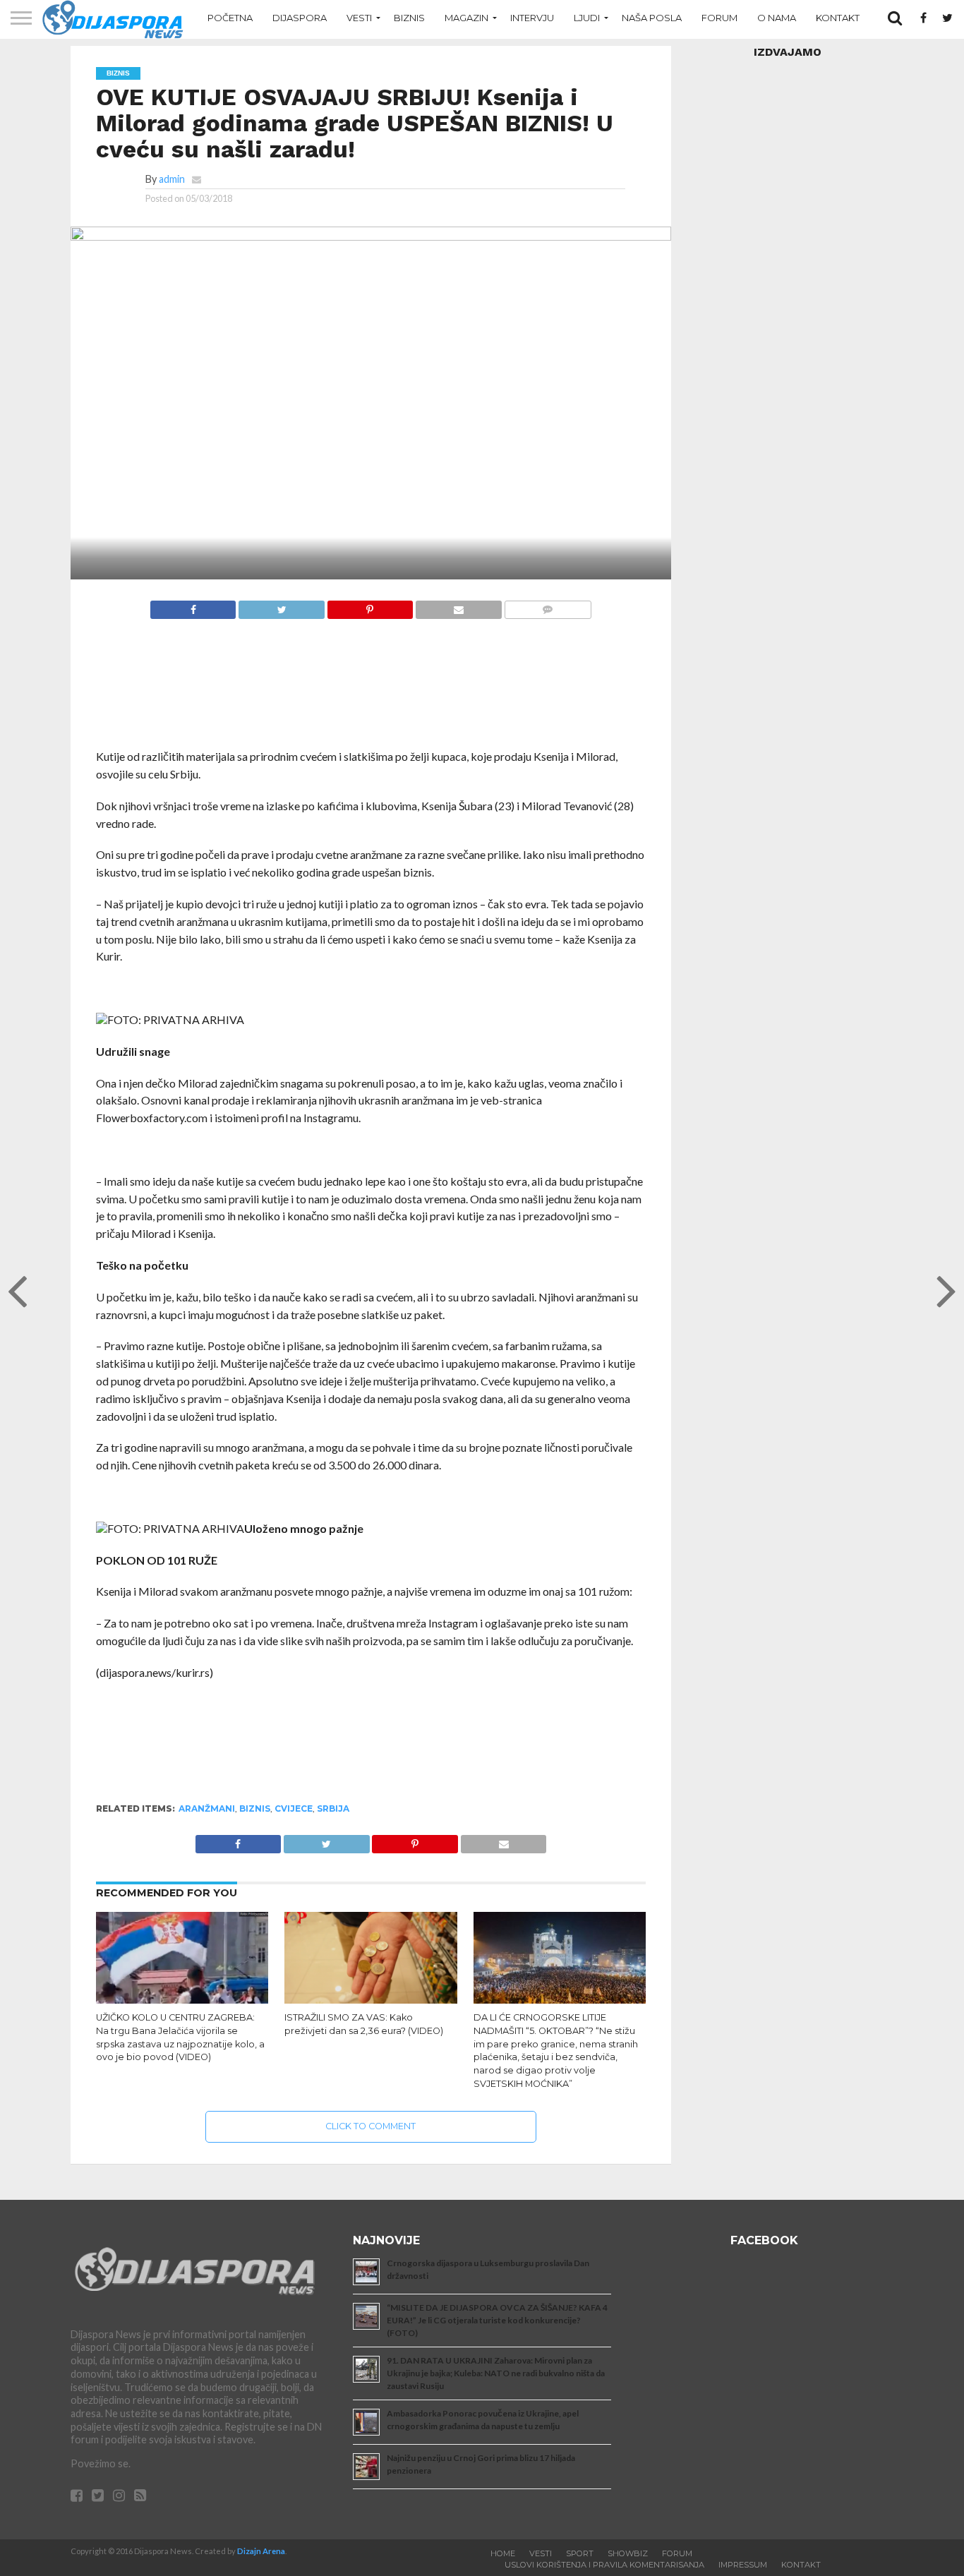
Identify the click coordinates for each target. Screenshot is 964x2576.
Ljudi (587, 18)
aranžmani (207, 1808)
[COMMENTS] (548, 606)
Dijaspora (300, 18)
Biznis (409, 18)
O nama (777, 18)
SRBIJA (333, 1808)
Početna (230, 18)
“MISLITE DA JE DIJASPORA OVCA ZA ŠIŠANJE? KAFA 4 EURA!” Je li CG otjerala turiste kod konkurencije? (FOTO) (497, 2320)
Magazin (466, 18)
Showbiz (628, 2553)
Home (503, 2553)
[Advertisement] (371, 691)
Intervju (532, 18)
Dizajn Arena (261, 2551)
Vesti (359, 18)
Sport (580, 2553)
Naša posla (652, 18)
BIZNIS (255, 1808)
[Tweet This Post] (281, 606)
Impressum (743, 2565)
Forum (719, 18)
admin (172, 179)
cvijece (294, 1808)
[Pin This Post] (370, 606)
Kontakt (838, 18)
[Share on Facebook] (193, 606)
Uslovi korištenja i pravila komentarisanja (604, 2565)
